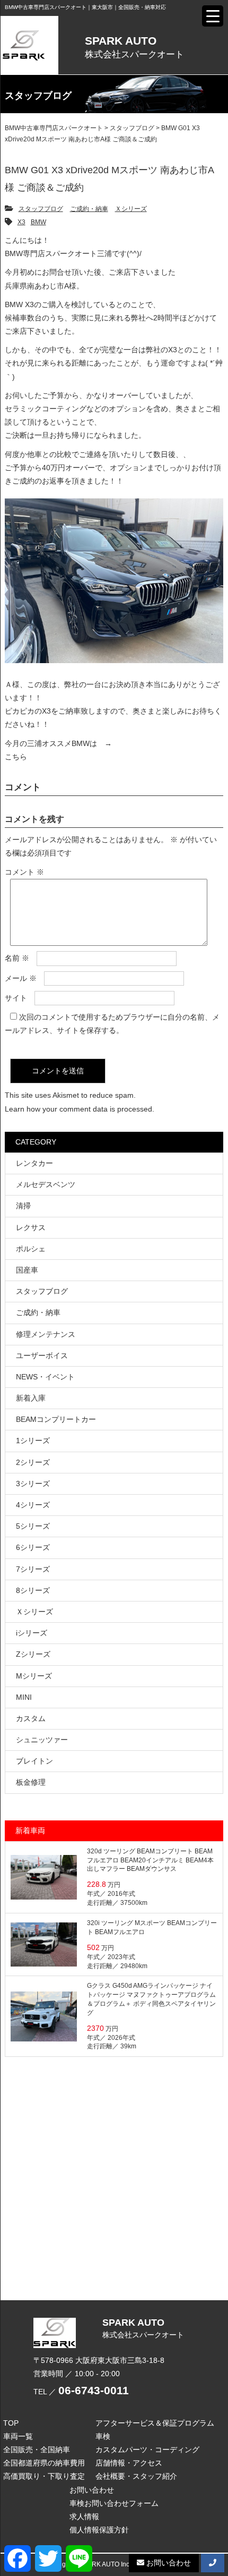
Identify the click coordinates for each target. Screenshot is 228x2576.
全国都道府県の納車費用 (44, 2463)
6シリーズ (33, 1547)
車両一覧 (18, 2436)
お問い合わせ (92, 2490)
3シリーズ (33, 1484)
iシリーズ (32, 1633)
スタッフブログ (41, 209)
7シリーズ (33, 1569)
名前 (17, 958)
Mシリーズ (34, 1676)
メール (21, 978)
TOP (11, 2423)
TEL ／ (81, 2392)
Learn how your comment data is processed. (80, 1109)
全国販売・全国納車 (37, 2450)
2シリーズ (33, 1462)
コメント (24, 872)
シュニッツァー (42, 1740)
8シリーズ (33, 1590)
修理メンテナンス (46, 1334)
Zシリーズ (33, 1654)
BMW (38, 222)
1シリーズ (33, 1440)
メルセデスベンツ (46, 1184)
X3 (21, 222)
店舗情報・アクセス (129, 2463)
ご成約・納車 (89, 209)
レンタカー (34, 1163)
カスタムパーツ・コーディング (147, 2450)
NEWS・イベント (45, 1377)
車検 (103, 2436)
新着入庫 (31, 1398)
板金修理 (31, 1782)
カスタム (31, 1718)
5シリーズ (33, 1526)
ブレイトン (34, 1761)
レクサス (31, 1227)
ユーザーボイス (42, 1355)
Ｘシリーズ (131, 209)
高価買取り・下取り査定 (44, 2476)
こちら (16, 757)
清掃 (23, 1206)
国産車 (27, 1270)
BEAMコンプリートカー (56, 1419)
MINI (24, 1697)
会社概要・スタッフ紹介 (136, 2476)
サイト (16, 998)
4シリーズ (33, 1505)
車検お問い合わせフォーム (114, 2503)
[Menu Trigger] (213, 16)
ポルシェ (31, 1249)
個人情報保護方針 (99, 2530)
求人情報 (84, 2516)
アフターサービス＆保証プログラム (155, 2423)
